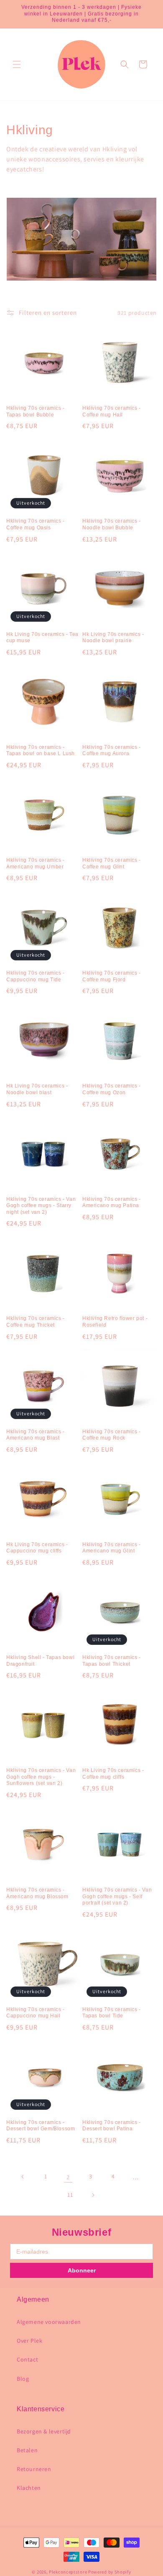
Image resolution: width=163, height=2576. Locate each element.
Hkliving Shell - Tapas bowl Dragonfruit (40, 1661)
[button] (17, 64)
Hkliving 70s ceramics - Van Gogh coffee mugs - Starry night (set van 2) (41, 1206)
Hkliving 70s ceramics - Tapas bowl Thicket (112, 1661)
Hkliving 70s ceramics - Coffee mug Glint (112, 863)
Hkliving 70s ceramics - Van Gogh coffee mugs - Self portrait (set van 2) (117, 1896)
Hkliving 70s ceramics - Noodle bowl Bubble (112, 524)
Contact (27, 2359)
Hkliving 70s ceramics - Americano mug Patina (112, 1202)
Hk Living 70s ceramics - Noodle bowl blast (37, 1089)
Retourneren (34, 2469)
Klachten (29, 2488)
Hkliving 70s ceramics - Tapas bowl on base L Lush (41, 751)
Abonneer (82, 2270)
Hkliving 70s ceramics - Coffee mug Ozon (112, 1089)
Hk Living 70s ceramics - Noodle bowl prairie (113, 638)
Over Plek (29, 2341)
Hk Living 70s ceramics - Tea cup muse (42, 638)
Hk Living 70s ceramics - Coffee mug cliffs (113, 1774)
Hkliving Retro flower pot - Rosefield (115, 1322)
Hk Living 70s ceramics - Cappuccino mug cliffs (37, 1548)
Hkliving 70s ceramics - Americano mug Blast (36, 1435)
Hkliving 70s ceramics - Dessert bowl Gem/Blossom (41, 2126)
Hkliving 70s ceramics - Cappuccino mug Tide (36, 976)
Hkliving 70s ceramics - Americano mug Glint (112, 1548)
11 (70, 2195)
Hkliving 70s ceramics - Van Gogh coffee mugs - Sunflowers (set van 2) (41, 1777)
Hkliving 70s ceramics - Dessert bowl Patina (112, 2126)
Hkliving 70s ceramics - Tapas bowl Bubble (36, 411)
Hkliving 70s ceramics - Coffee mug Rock (112, 1435)
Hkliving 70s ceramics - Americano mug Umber (36, 863)
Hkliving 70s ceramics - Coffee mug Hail (112, 411)
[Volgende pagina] (93, 2195)
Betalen (27, 2450)
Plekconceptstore (68, 2572)
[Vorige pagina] (23, 2177)
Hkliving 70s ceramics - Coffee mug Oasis (36, 524)
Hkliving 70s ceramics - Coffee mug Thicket (36, 1322)
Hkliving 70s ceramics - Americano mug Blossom (37, 1893)
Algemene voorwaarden (49, 2322)
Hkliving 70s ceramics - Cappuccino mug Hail (36, 2013)
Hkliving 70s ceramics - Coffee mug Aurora (112, 751)
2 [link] (68, 2177)
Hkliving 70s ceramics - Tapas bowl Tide (112, 2013)
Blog (23, 2379)
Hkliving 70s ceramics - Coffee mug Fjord (112, 976)
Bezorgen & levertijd (44, 2431)
